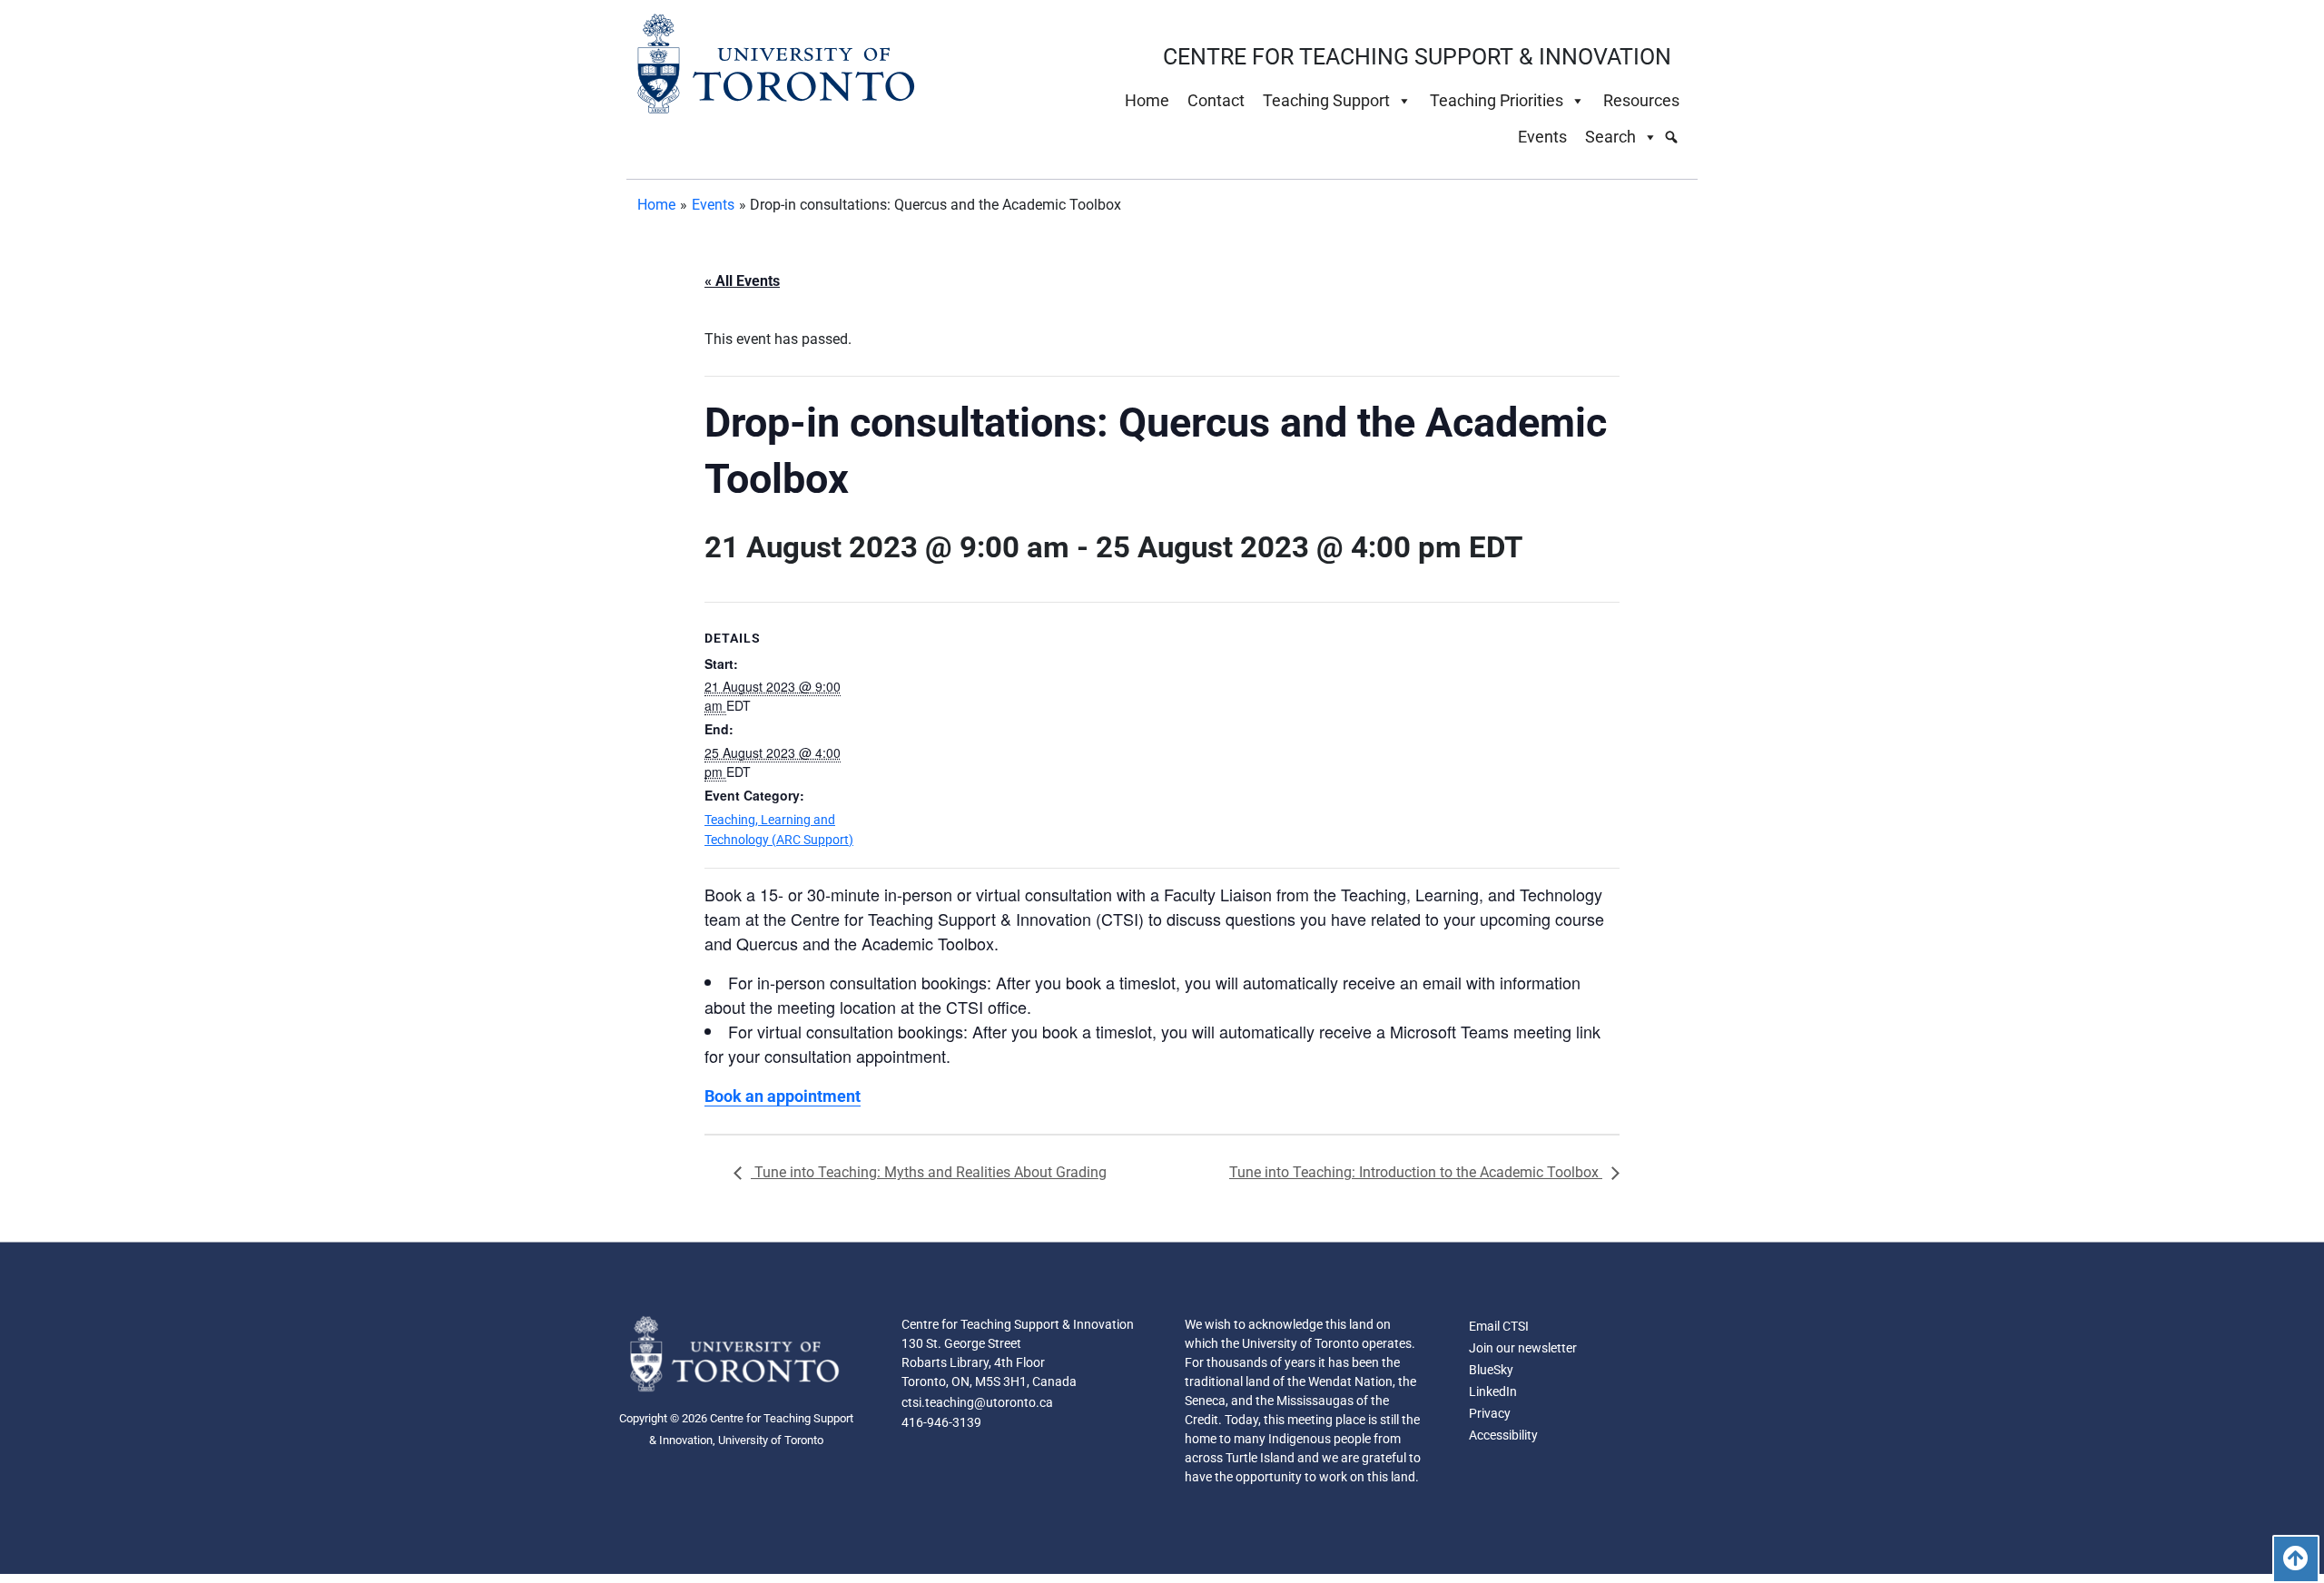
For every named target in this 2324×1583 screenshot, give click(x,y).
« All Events (742, 281)
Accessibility (1503, 1435)
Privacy (1490, 1413)
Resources (1641, 100)
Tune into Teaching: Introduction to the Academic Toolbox (1416, 1172)
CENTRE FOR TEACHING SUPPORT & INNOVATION (1417, 57)
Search (1610, 137)
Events (1542, 137)
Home (1147, 100)
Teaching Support (1326, 100)
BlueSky (1491, 1370)
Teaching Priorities (1497, 100)
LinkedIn (1493, 1391)
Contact (1216, 100)
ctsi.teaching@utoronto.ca (977, 1402)
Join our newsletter (1523, 1348)
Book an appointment (783, 1096)
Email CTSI (1499, 1326)
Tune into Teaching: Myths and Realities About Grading (929, 1172)
